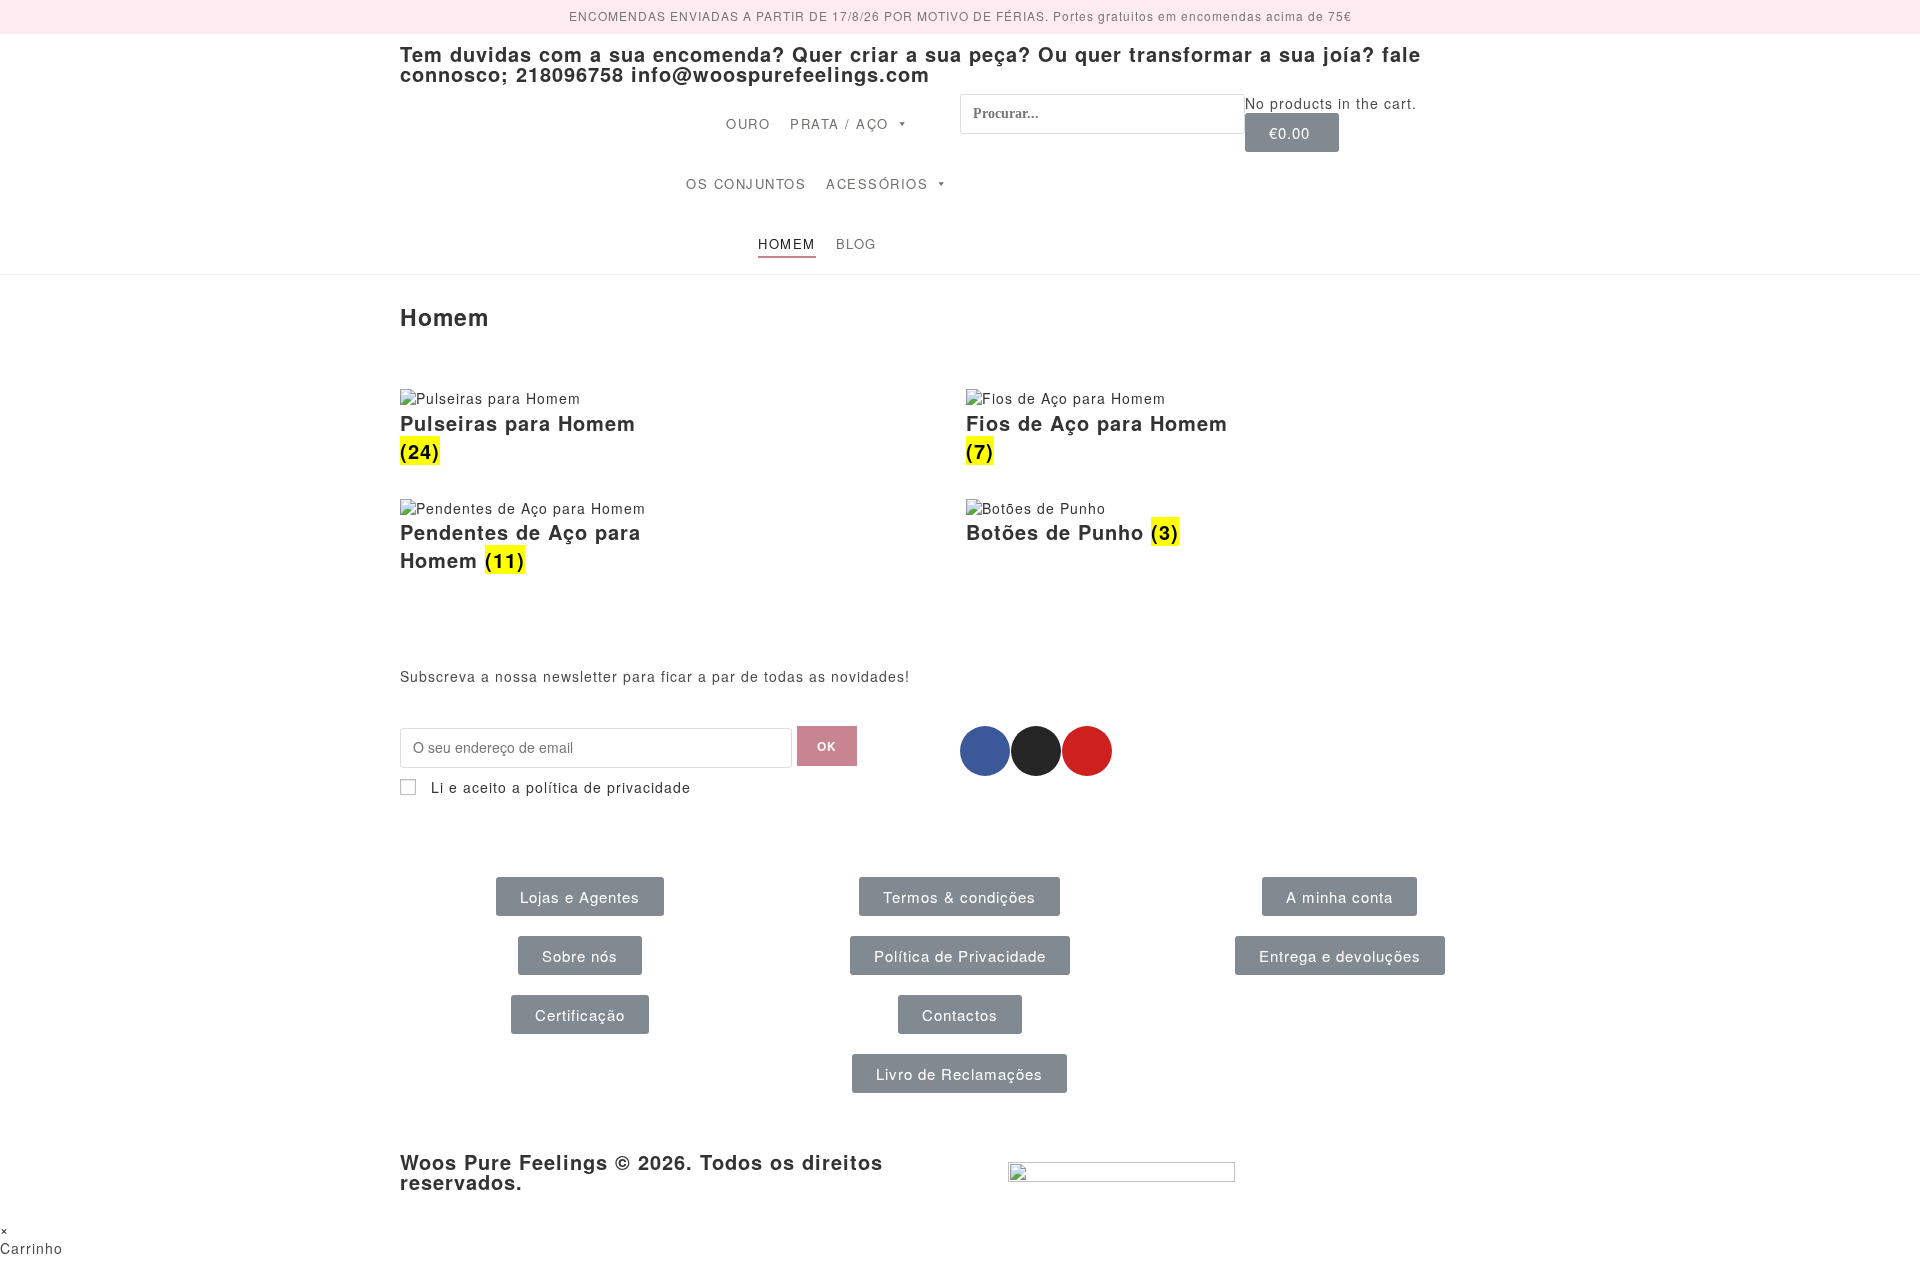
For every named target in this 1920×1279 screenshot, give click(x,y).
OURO (748, 123)
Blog (856, 243)
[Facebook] (985, 751)
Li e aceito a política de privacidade (561, 787)
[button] (580, 896)
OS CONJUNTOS (746, 183)
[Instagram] (1036, 751)
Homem (787, 243)
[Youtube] (1087, 751)
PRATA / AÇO (839, 123)
